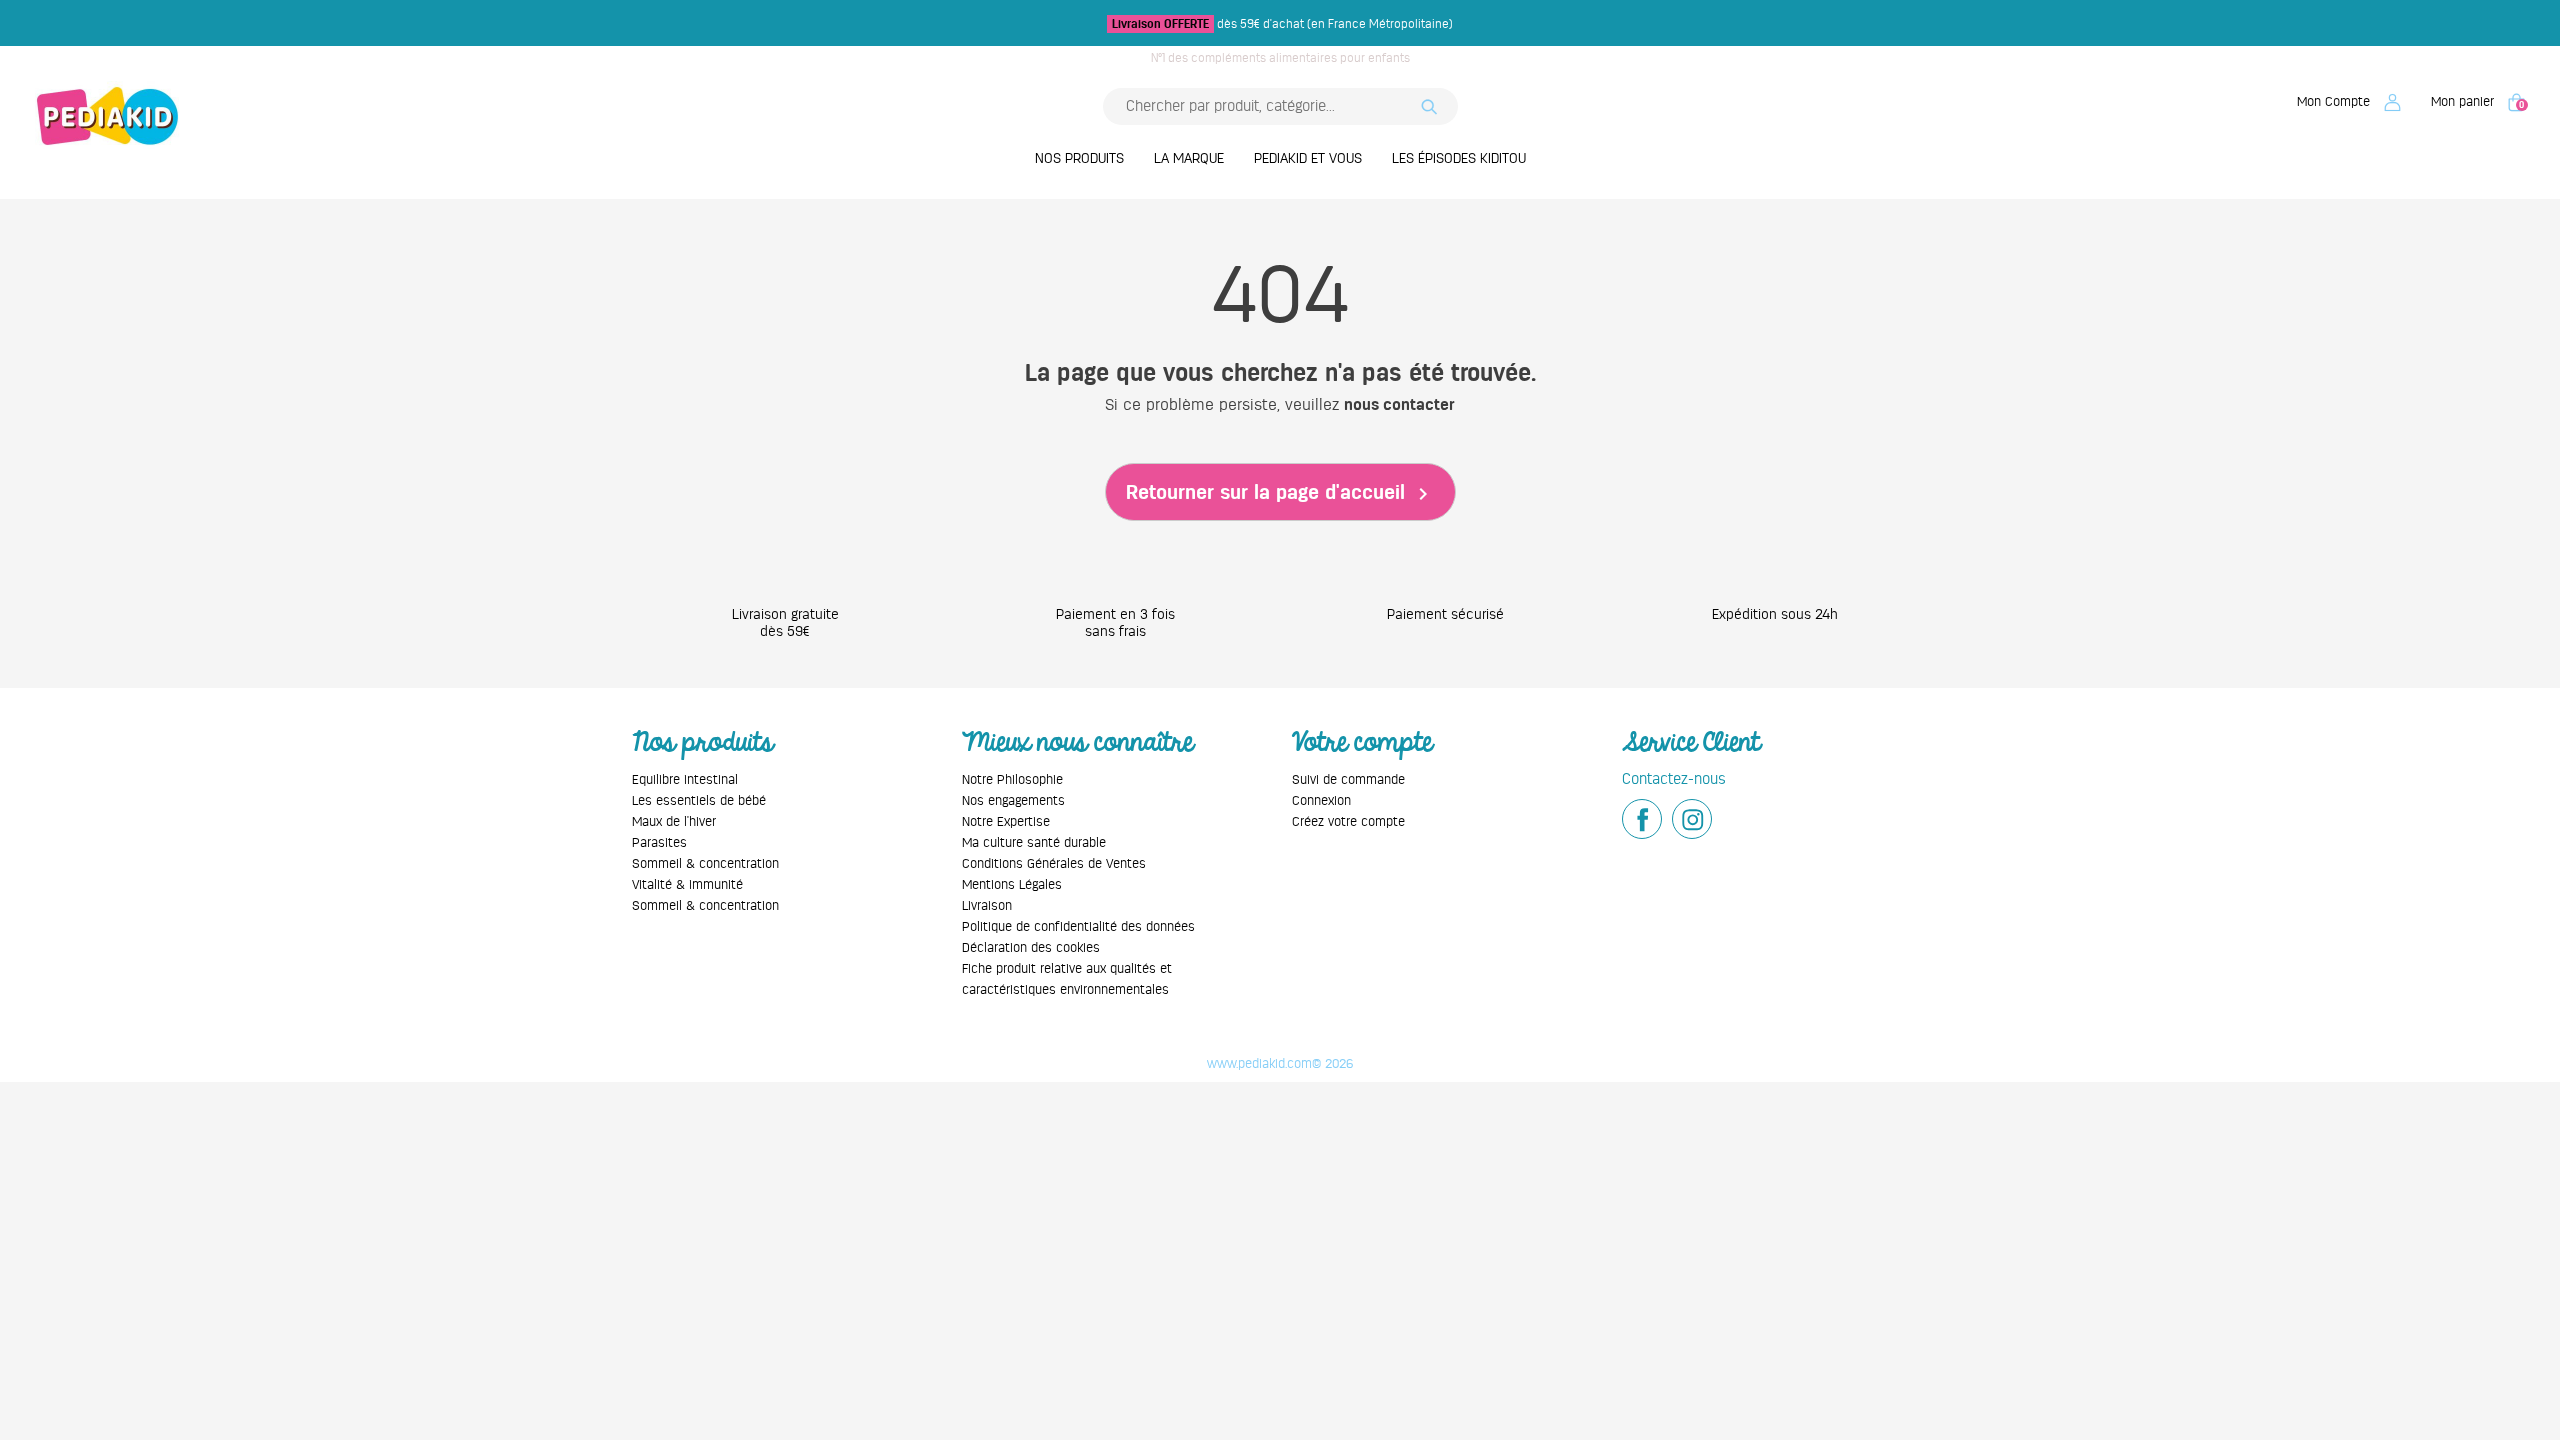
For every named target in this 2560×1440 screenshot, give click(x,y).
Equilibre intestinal (685, 779)
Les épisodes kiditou (1459, 158)
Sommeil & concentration (705, 863)
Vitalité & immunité (687, 884)
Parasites (659, 842)
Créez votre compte (1348, 821)
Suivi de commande (1348, 779)
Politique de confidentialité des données (1078, 926)
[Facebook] (1642, 819)
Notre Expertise (1006, 821)
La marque (1189, 158)
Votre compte (1362, 742)
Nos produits (1079, 158)
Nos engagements (1013, 800)
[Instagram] (1692, 819)
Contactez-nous (1674, 778)
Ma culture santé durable (1034, 842)
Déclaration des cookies (1031, 947)
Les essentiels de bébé (699, 800)
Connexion (1321, 800)
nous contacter (1399, 405)
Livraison (987, 905)
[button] (2349, 101)
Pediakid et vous (1308, 158)
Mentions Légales (1012, 884)
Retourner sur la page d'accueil (1280, 493)
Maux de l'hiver (674, 821)
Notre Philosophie (1012, 779)
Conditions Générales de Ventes (1054, 863)
